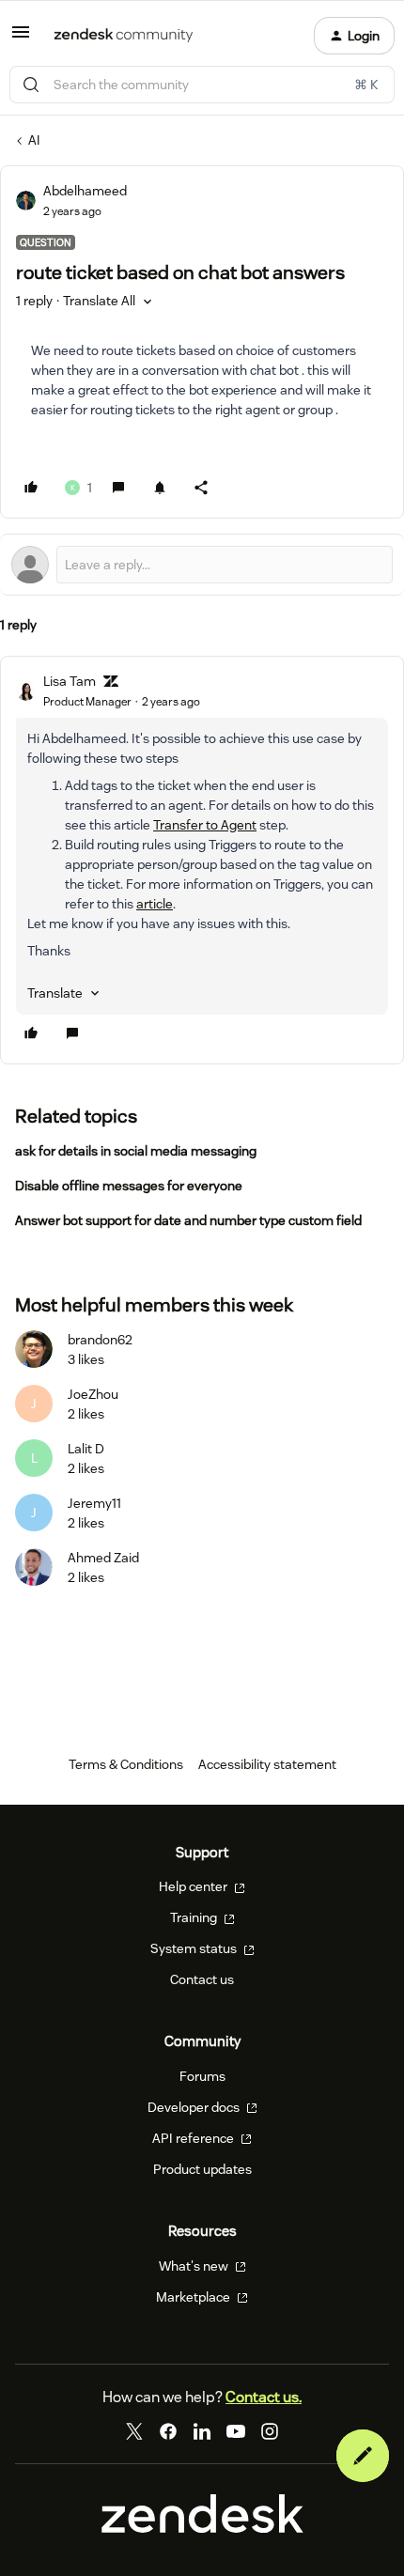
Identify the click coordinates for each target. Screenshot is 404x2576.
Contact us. (264, 2397)
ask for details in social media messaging (136, 1151)
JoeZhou (93, 1394)
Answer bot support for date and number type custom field (188, 1220)
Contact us (202, 1979)
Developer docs (195, 2107)
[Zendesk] (202, 2528)
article (155, 904)
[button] (21, 39)
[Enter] (31, 85)
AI (34, 140)
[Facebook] (168, 2431)
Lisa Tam (70, 681)
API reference (194, 2138)
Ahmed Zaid (103, 1558)
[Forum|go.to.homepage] (124, 36)
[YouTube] (236, 2431)
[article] (202, 860)
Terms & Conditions (126, 1764)
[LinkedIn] (202, 2431)
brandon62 (100, 1340)
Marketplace (194, 2297)
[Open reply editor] (202, 565)
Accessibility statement (267, 1764)
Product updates (202, 2169)
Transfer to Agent (205, 825)
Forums (202, 2076)
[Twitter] (134, 2431)
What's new (195, 2266)
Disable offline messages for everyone (129, 1186)
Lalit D (86, 1449)
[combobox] (202, 85)
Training (195, 1917)
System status (195, 1948)
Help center (194, 1886)
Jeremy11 (94, 1503)
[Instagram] (270, 2431)
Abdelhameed (85, 191)
